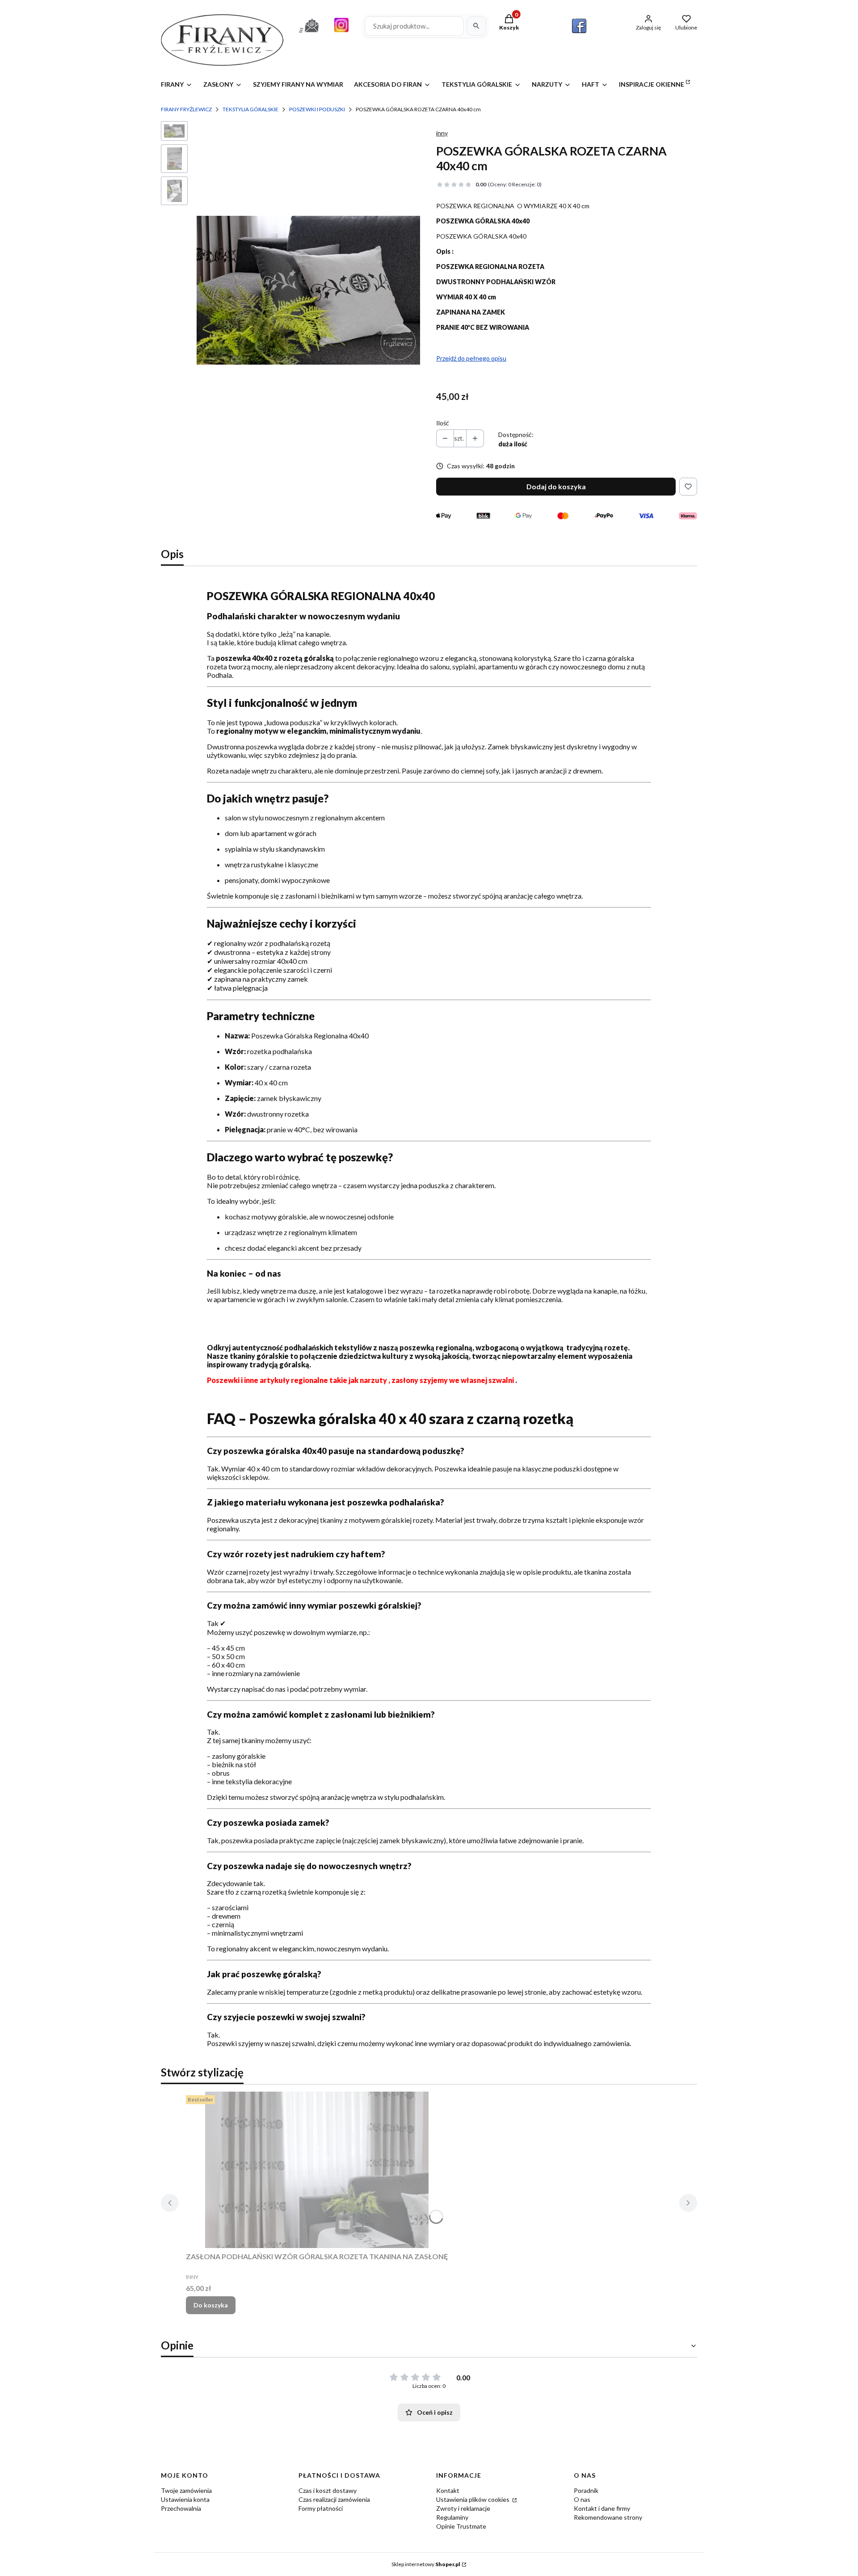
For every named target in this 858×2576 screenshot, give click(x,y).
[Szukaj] (476, 26)
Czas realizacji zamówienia (334, 2499)
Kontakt (448, 2490)
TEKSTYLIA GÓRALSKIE (250, 109)
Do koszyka (211, 2305)
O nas (582, 2499)
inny (442, 133)
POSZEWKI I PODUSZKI (317, 109)
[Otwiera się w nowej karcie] (579, 26)
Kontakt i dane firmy (602, 2508)
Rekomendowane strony (608, 2517)
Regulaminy (452, 2517)
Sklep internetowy (426, 2564)
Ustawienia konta (185, 2499)
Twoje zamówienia (186, 2490)
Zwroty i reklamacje (463, 2508)
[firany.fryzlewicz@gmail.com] (309, 34)
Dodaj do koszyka (556, 486)
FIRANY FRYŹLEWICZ (186, 109)
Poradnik (586, 2490)
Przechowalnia (181, 2508)
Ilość (443, 423)
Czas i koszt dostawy (328, 2490)
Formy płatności (321, 2508)
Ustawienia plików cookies (473, 2499)
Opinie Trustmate (461, 2526)
